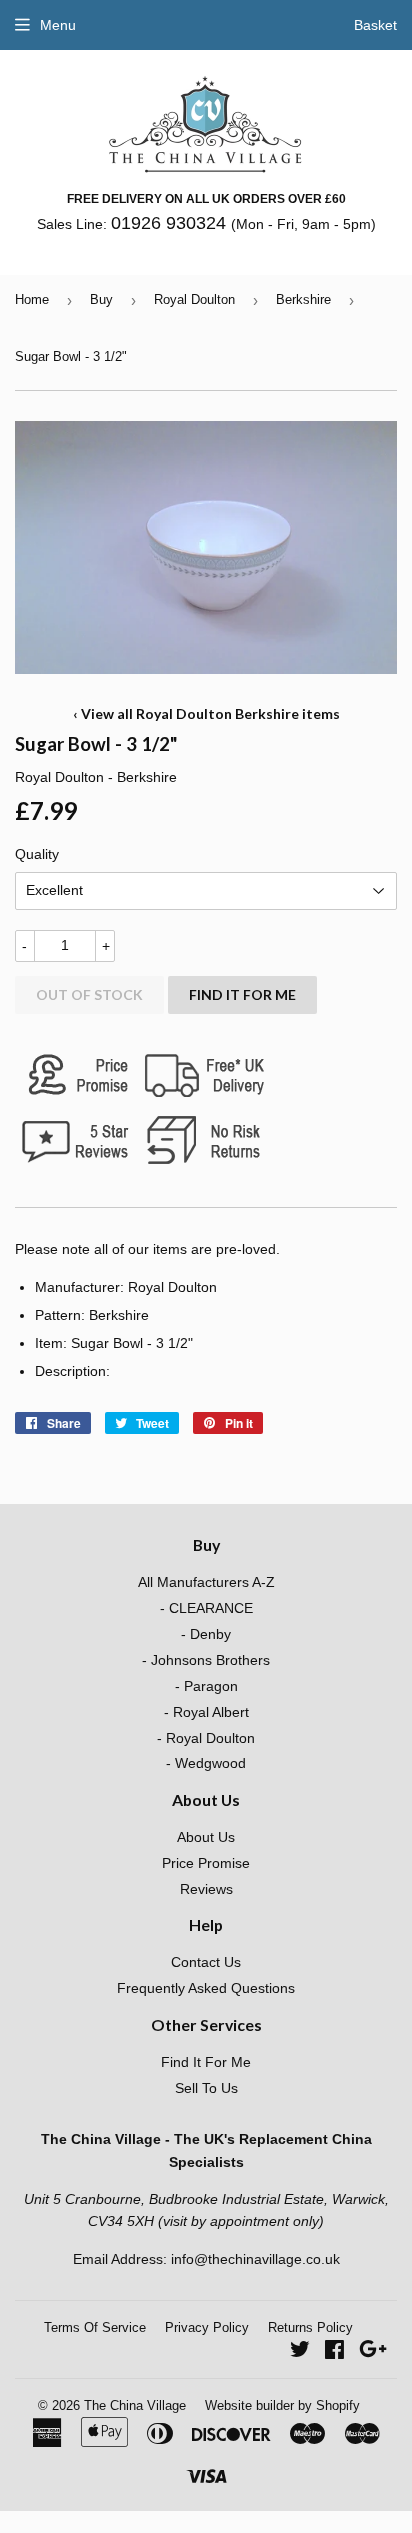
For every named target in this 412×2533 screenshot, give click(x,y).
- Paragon (206, 1686)
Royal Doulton (194, 299)
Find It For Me (242, 994)
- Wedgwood (206, 1763)
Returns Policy (310, 2327)
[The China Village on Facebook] (334, 2352)
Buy (101, 299)
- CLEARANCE (206, 1608)
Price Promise (206, 1863)
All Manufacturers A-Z (206, 1582)
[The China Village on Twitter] (300, 2352)
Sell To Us (206, 2088)
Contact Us (206, 1962)
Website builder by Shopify (282, 2405)
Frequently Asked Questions (206, 1988)
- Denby (206, 1634)
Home (32, 299)
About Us (206, 1837)
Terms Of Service (95, 2327)
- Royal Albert (206, 1712)
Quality (37, 854)
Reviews (206, 1889)
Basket (375, 25)
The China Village (135, 2405)
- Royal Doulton (206, 1738)
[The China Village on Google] (373, 2352)
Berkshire (303, 299)
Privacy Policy (207, 2327)
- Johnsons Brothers (206, 1660)
